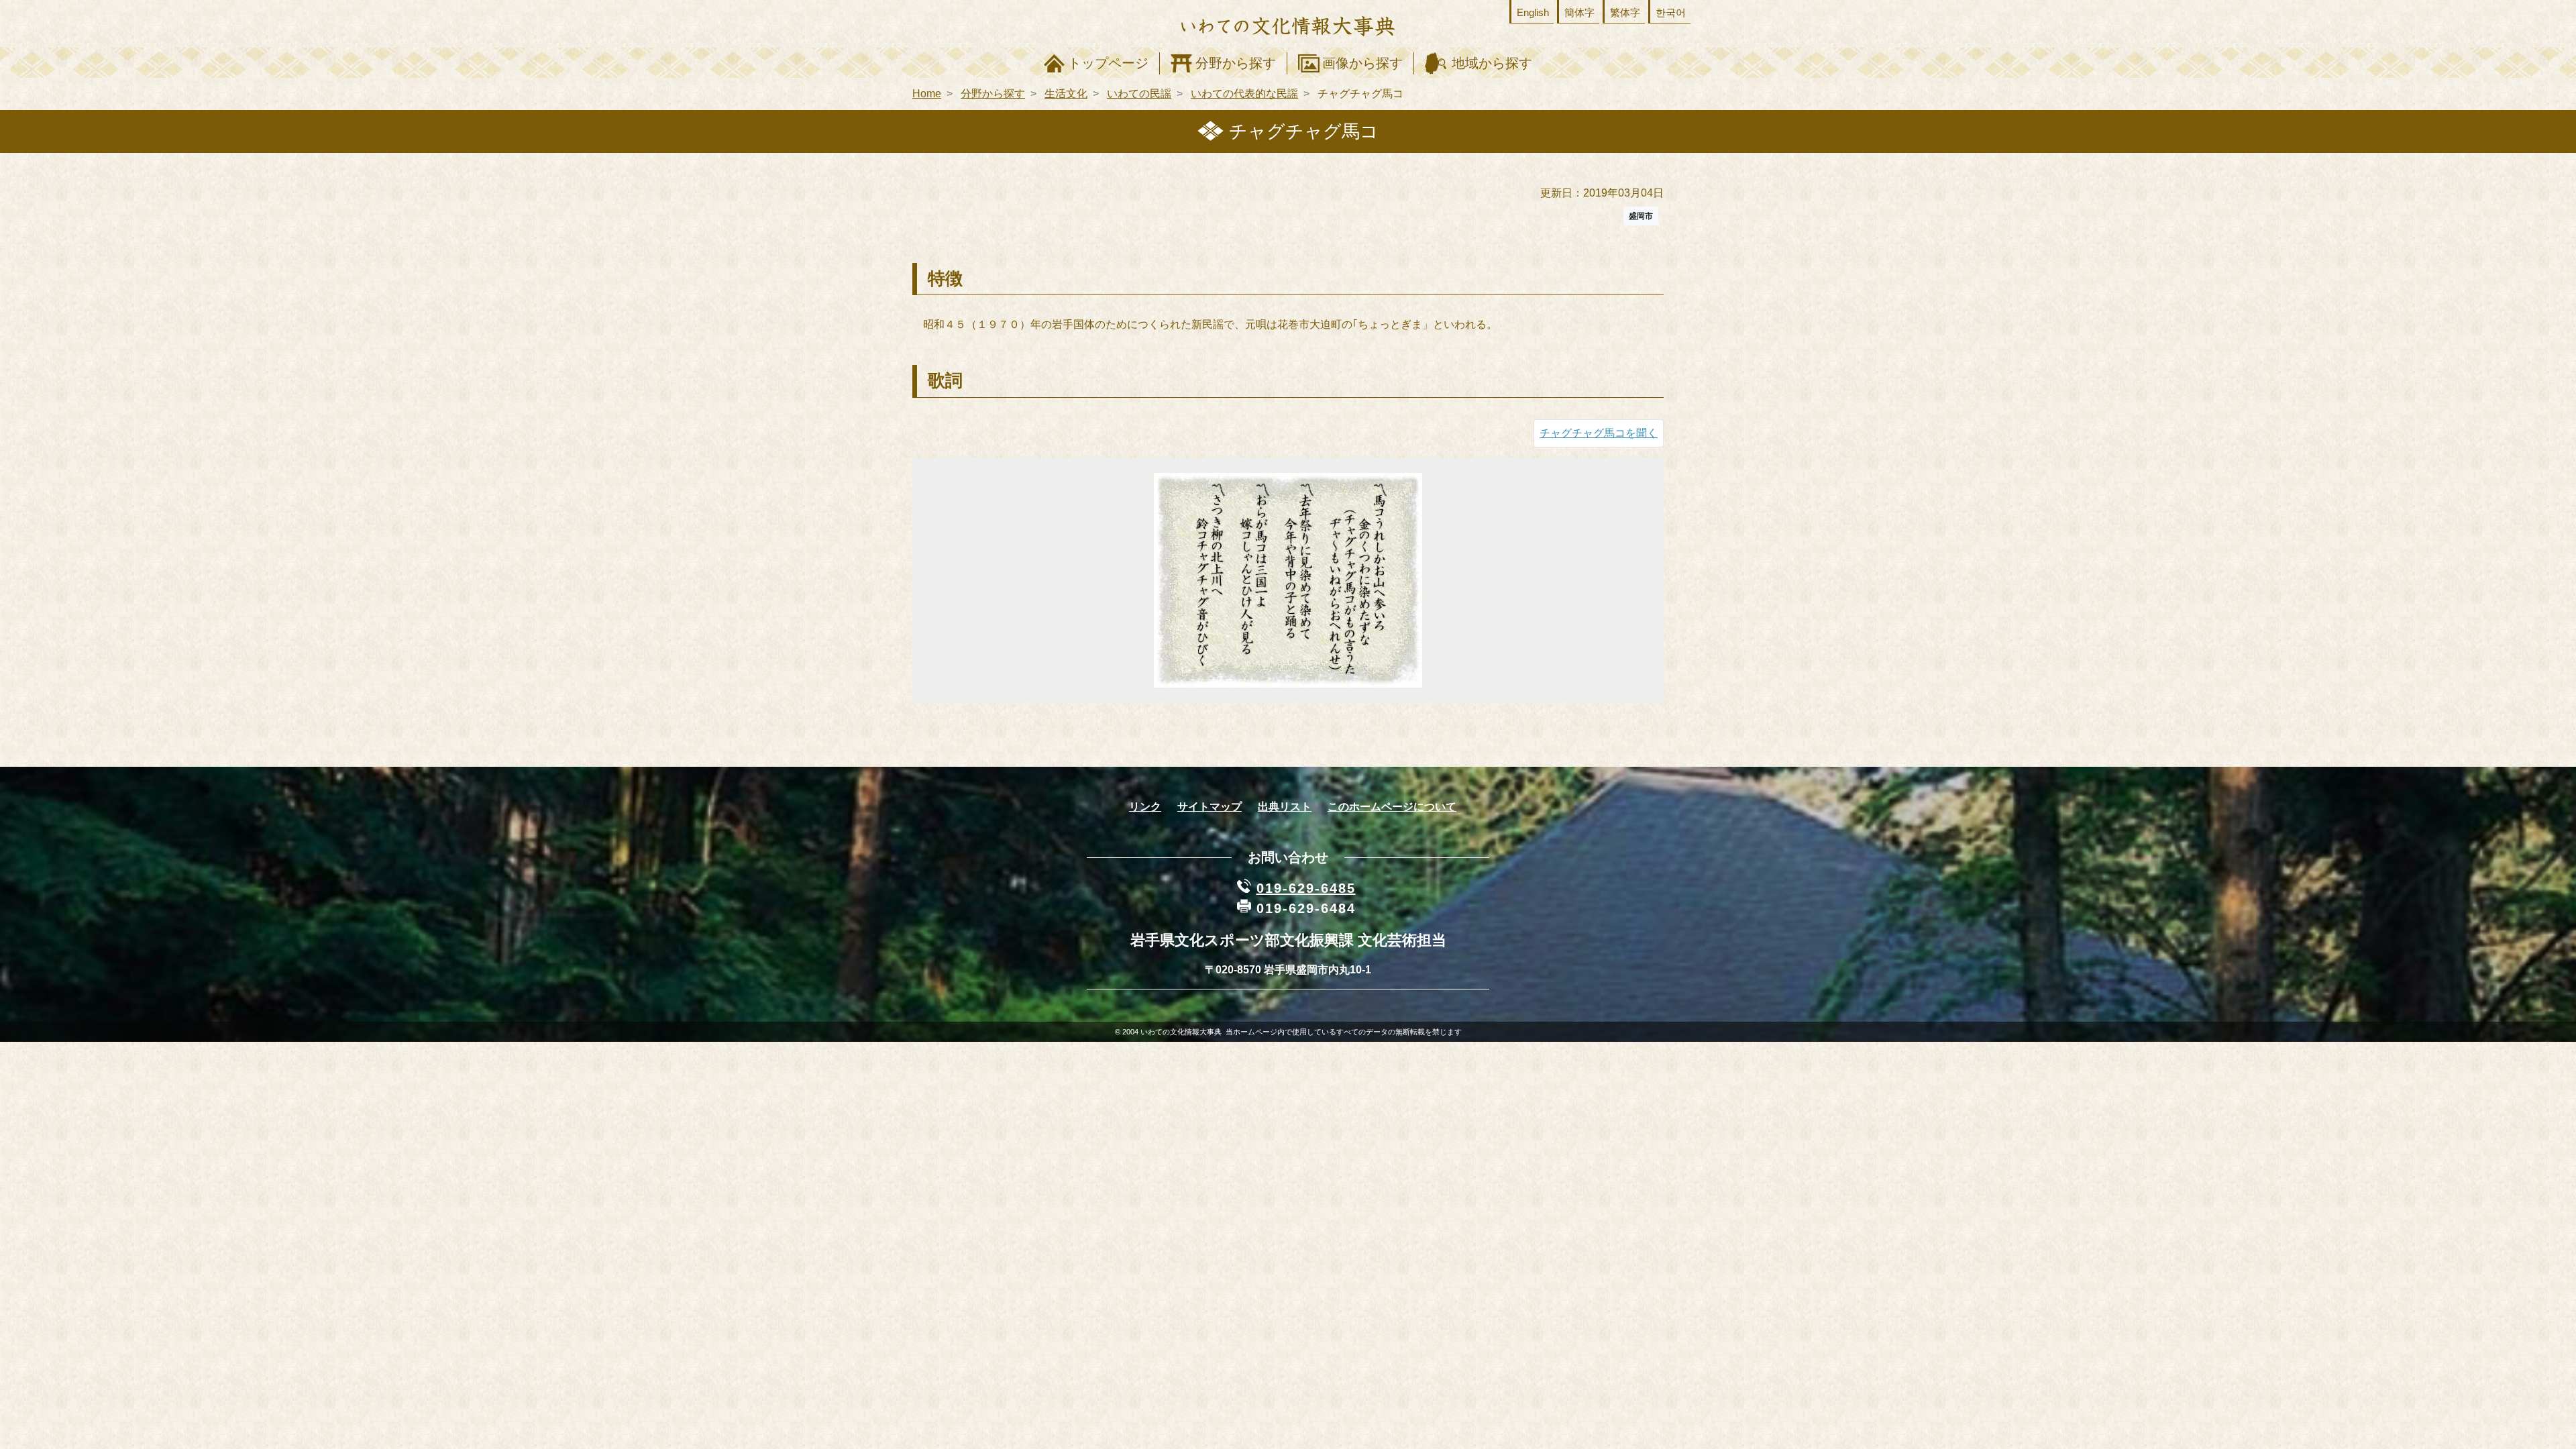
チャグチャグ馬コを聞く (1599, 433)
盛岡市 (1641, 216)
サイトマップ (1210, 807)
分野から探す (1236, 63)
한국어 (1671, 12)
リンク (1145, 807)
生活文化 (1066, 94)
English (1533, 12)
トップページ (1108, 63)
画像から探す (1362, 63)
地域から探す (1492, 63)
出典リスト (1285, 807)
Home (927, 94)
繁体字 (1625, 12)
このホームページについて (1392, 807)
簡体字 (1579, 12)
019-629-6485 (1306, 888)
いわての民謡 (1139, 94)
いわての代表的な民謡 (1244, 94)
